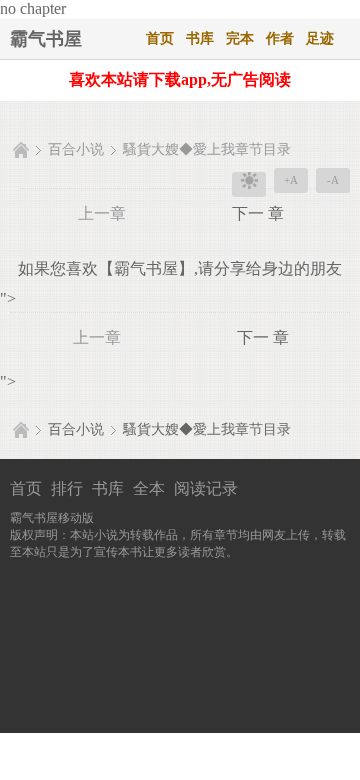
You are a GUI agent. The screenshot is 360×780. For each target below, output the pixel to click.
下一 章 (258, 213)
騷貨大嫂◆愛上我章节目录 (207, 149)
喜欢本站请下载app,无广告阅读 (180, 79)
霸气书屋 (46, 39)
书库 (200, 38)
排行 (67, 488)
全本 (149, 488)
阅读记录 (206, 488)
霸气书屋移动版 (52, 518)
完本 (240, 38)
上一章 (102, 213)
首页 (160, 38)
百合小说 (76, 149)
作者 (280, 38)
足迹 (320, 38)
